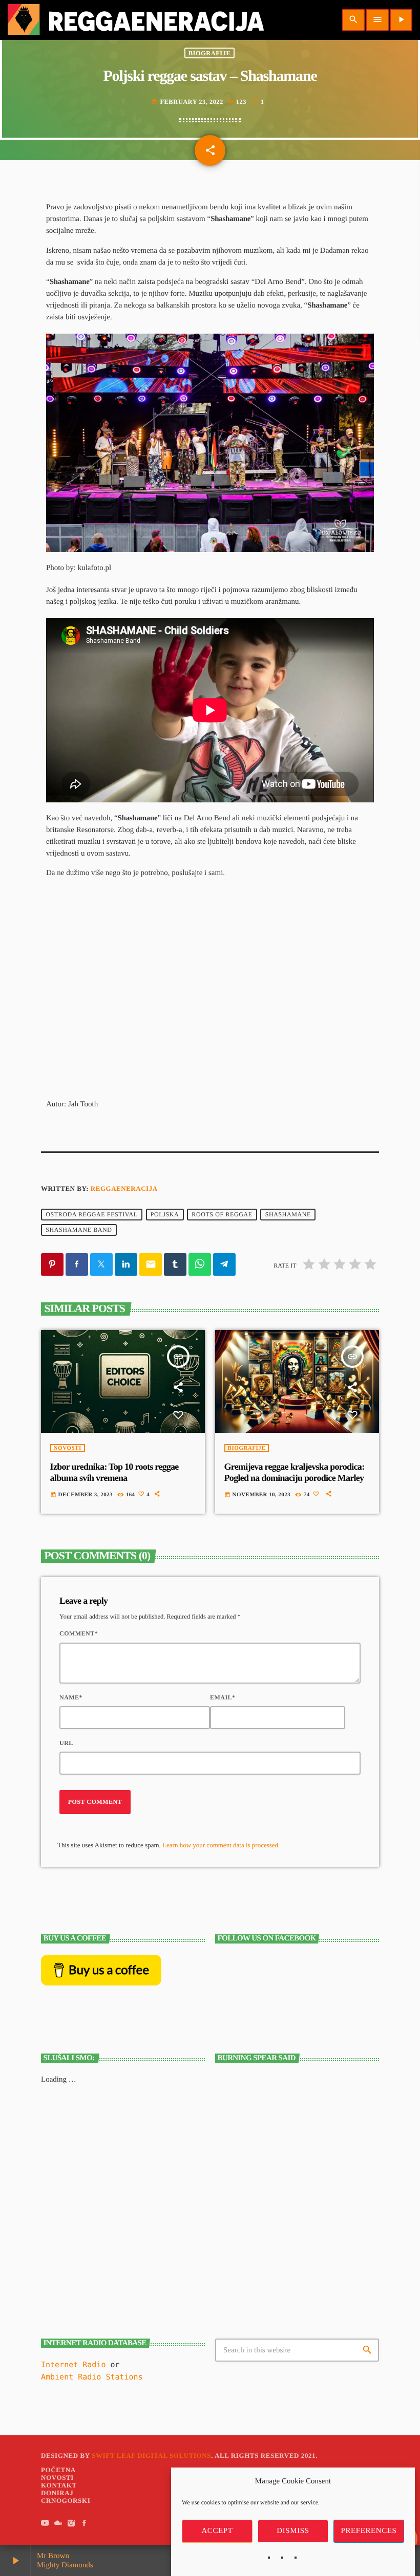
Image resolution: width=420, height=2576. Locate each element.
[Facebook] (85, 2524)
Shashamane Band (79, 1230)
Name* (71, 1697)
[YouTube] (45, 2524)
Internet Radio (76, 2365)
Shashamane (288, 1215)
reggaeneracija (124, 1188)
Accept (217, 2531)
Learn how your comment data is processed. (221, 1845)
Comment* (79, 1633)
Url (66, 1743)
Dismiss (293, 2531)
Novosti (68, 1448)
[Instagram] (71, 2524)
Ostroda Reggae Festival (92, 1215)
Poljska (165, 1215)
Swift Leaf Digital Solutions (151, 2455)
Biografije (209, 53)
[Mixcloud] (58, 2524)
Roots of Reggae (222, 1215)
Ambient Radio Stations (92, 2377)
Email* (223, 1697)
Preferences (369, 2531)
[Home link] (136, 20)
